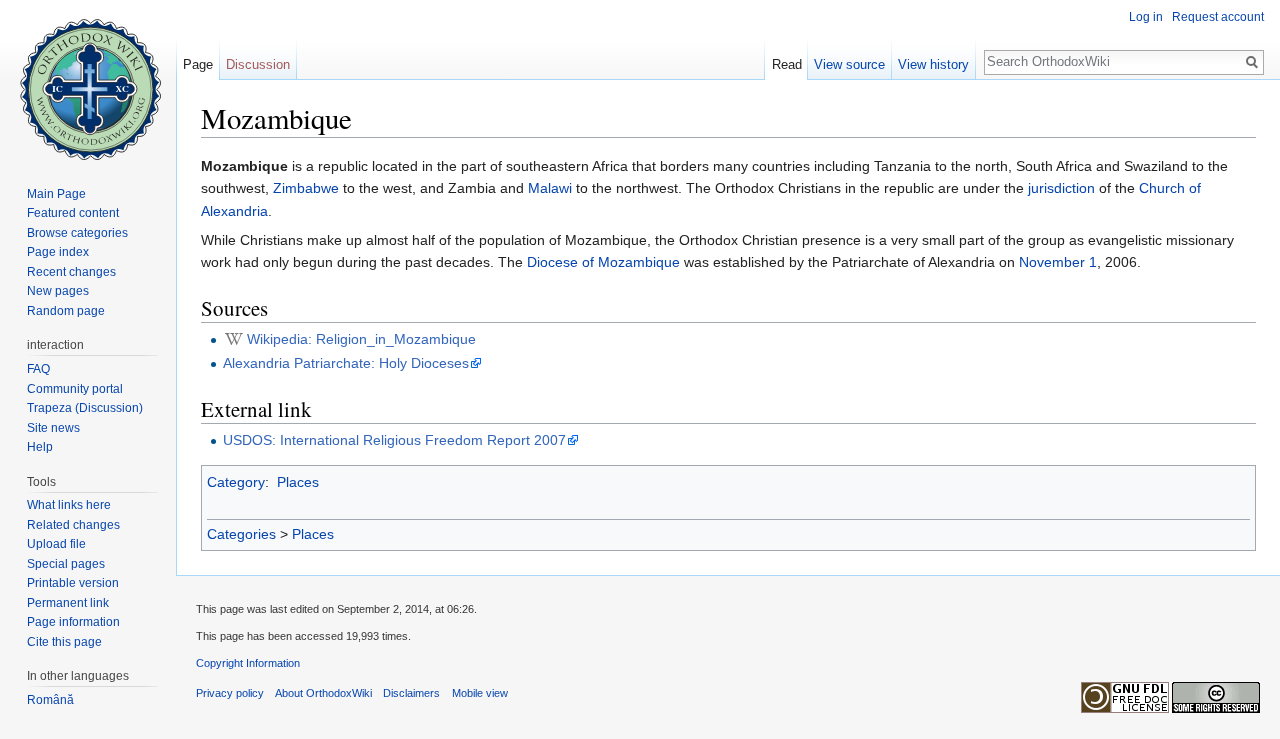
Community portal (75, 389)
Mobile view (480, 693)
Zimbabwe (306, 188)
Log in (1146, 17)
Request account (1218, 17)
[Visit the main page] (88, 80)
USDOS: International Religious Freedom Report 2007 (394, 440)
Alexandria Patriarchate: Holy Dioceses (346, 363)
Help (40, 447)
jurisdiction (1061, 188)
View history (933, 64)
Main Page (56, 194)
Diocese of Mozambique (603, 262)
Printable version (73, 583)
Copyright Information (248, 663)
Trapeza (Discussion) (85, 408)
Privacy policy (230, 693)
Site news (53, 428)
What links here (69, 505)
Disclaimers (411, 693)
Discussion (258, 64)
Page (198, 64)
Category (236, 482)
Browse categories (77, 233)
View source (849, 64)
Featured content (73, 213)
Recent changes (71, 272)
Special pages (66, 564)
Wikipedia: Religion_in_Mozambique (361, 339)
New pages (58, 291)
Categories (241, 534)
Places (298, 482)
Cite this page (64, 642)
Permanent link (68, 603)
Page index (58, 252)
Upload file (56, 544)
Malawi (550, 188)
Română (50, 700)
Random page (66, 311)
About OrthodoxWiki (323, 693)
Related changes (73, 525)
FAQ (38, 369)
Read (787, 64)
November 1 (1058, 262)
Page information (73, 622)
